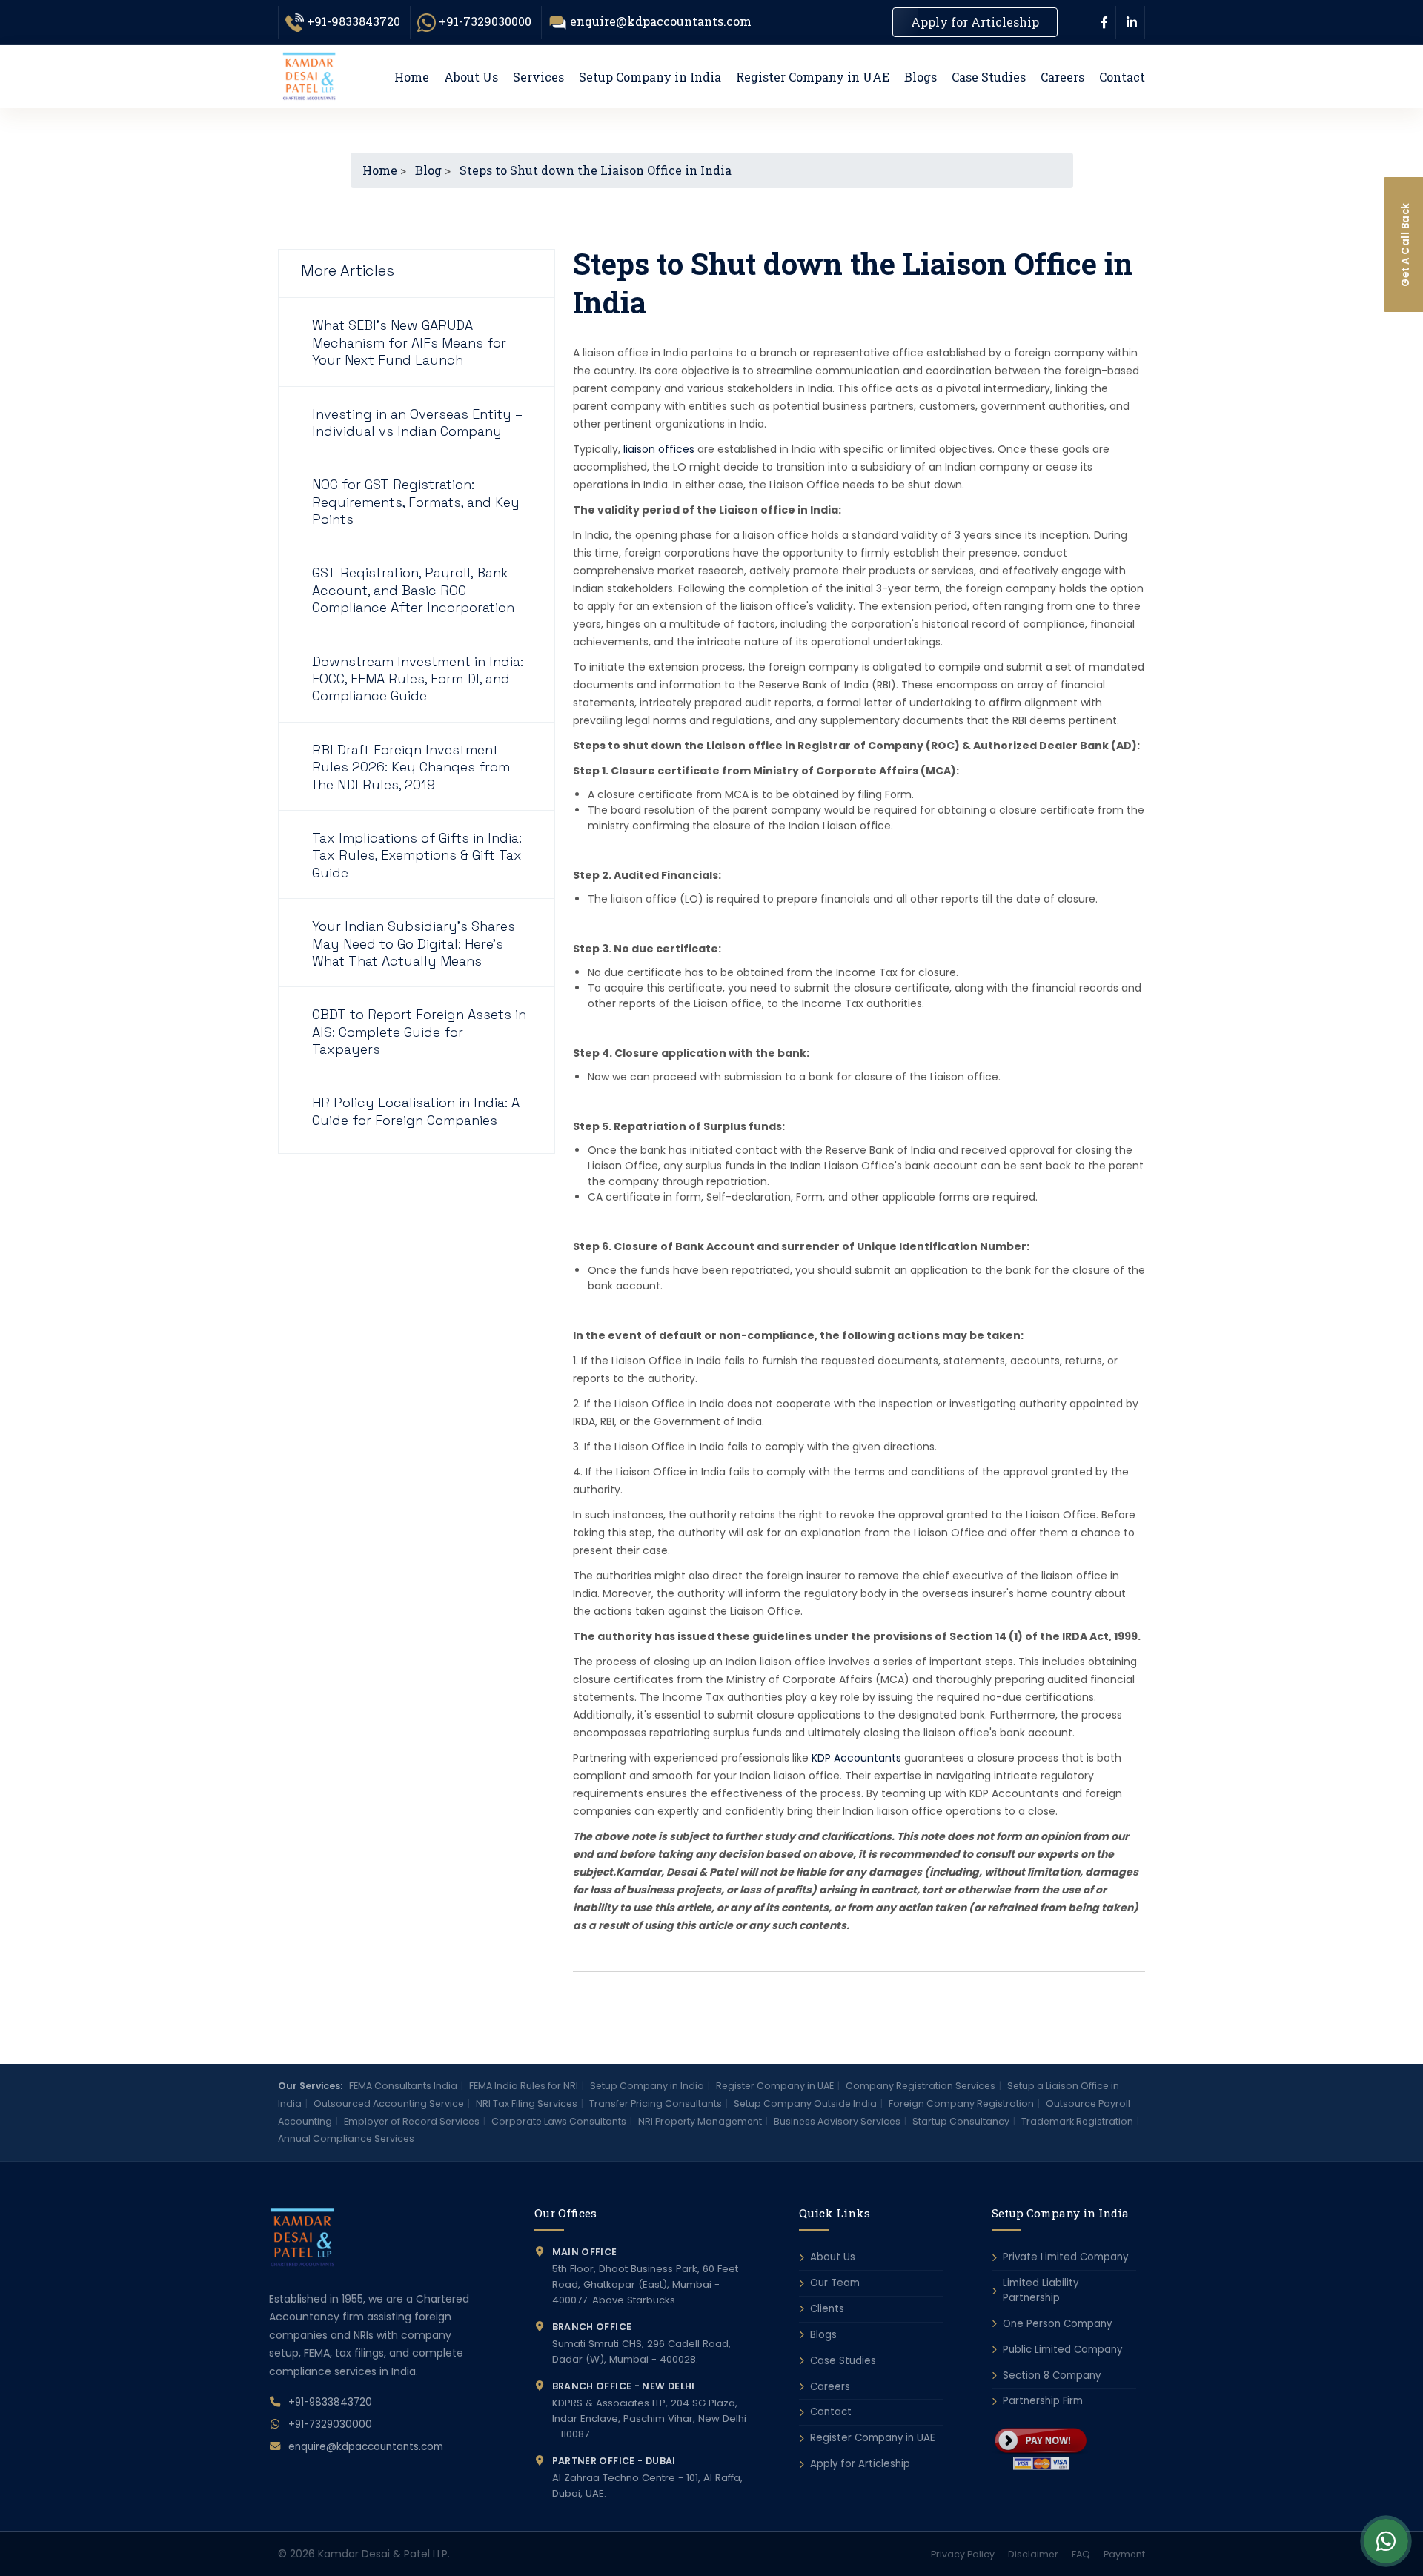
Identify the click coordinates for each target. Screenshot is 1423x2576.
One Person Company (1057, 2324)
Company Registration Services (921, 2086)
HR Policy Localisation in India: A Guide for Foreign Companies (416, 1111)
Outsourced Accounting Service (389, 2104)
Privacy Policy (963, 2554)
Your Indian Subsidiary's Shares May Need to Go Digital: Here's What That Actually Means (414, 943)
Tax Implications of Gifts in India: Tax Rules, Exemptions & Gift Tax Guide (417, 855)
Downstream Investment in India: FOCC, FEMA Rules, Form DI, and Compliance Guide (418, 679)
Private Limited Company (1065, 2257)
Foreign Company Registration (961, 2104)
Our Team (835, 2283)
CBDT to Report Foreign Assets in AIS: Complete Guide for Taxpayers (419, 1032)
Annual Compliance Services (346, 2138)
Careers (1062, 77)
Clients (827, 2309)
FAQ (1081, 2554)
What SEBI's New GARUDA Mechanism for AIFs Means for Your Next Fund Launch (409, 342)
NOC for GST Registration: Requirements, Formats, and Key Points (416, 502)
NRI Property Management (700, 2121)
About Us (471, 77)
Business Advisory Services (837, 2121)
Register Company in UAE (813, 77)
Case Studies (989, 77)
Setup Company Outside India (805, 2104)
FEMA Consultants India (403, 2086)
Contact (1122, 77)
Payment (1124, 2554)
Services (538, 77)
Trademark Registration (1077, 2121)
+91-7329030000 (485, 21)
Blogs (921, 77)
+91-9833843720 (354, 21)
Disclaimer (1033, 2554)
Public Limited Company (1062, 2350)
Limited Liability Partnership (1041, 2290)
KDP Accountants (856, 1758)
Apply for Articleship (975, 22)
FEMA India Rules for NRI (524, 2086)
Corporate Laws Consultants (559, 2121)
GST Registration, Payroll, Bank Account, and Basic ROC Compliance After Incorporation (413, 590)
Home (412, 77)
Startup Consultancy (961, 2121)
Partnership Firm (1043, 2401)
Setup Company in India (650, 77)
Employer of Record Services (412, 2121)
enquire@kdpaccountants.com (661, 21)
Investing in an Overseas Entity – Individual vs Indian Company (417, 422)
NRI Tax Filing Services (527, 2104)
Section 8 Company (1052, 2376)
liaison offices (659, 449)
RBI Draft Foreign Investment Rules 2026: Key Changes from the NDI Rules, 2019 (411, 767)
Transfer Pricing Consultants (656, 2104)
